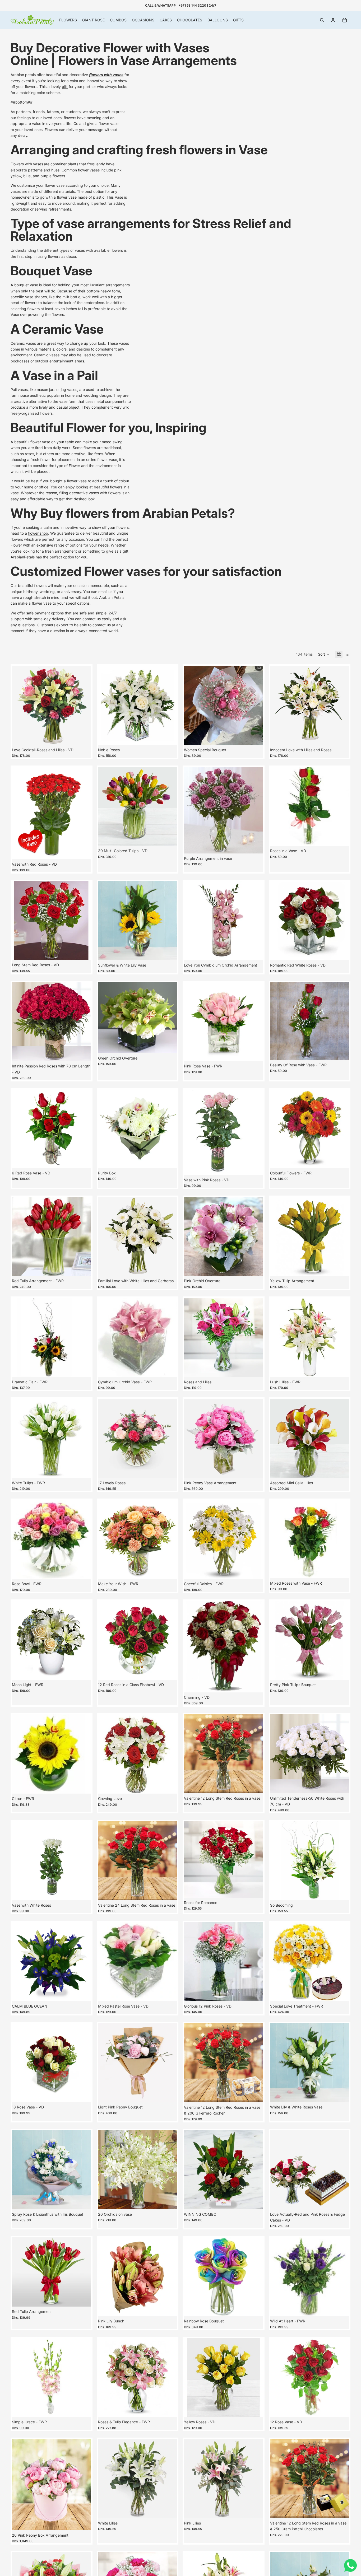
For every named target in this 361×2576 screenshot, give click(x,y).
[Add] (83, 737)
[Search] (322, 20)
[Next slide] (83, 705)
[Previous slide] (20, 705)
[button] (324, 654)
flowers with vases (106, 75)
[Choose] (83, 851)
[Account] (333, 20)
